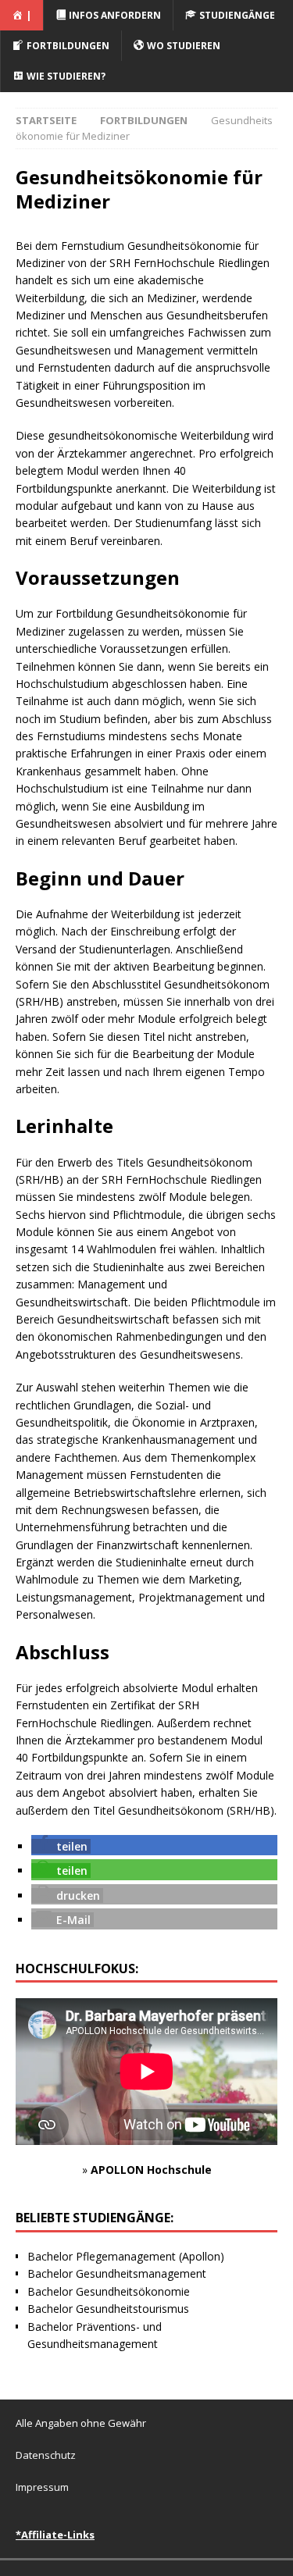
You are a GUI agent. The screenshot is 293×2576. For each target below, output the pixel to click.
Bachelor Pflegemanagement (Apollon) (126, 2256)
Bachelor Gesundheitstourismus (108, 2309)
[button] (61, 1846)
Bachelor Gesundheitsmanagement (117, 2273)
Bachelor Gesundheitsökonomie (109, 2291)
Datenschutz (46, 2455)
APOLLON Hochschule (151, 2170)
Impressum (42, 2487)
